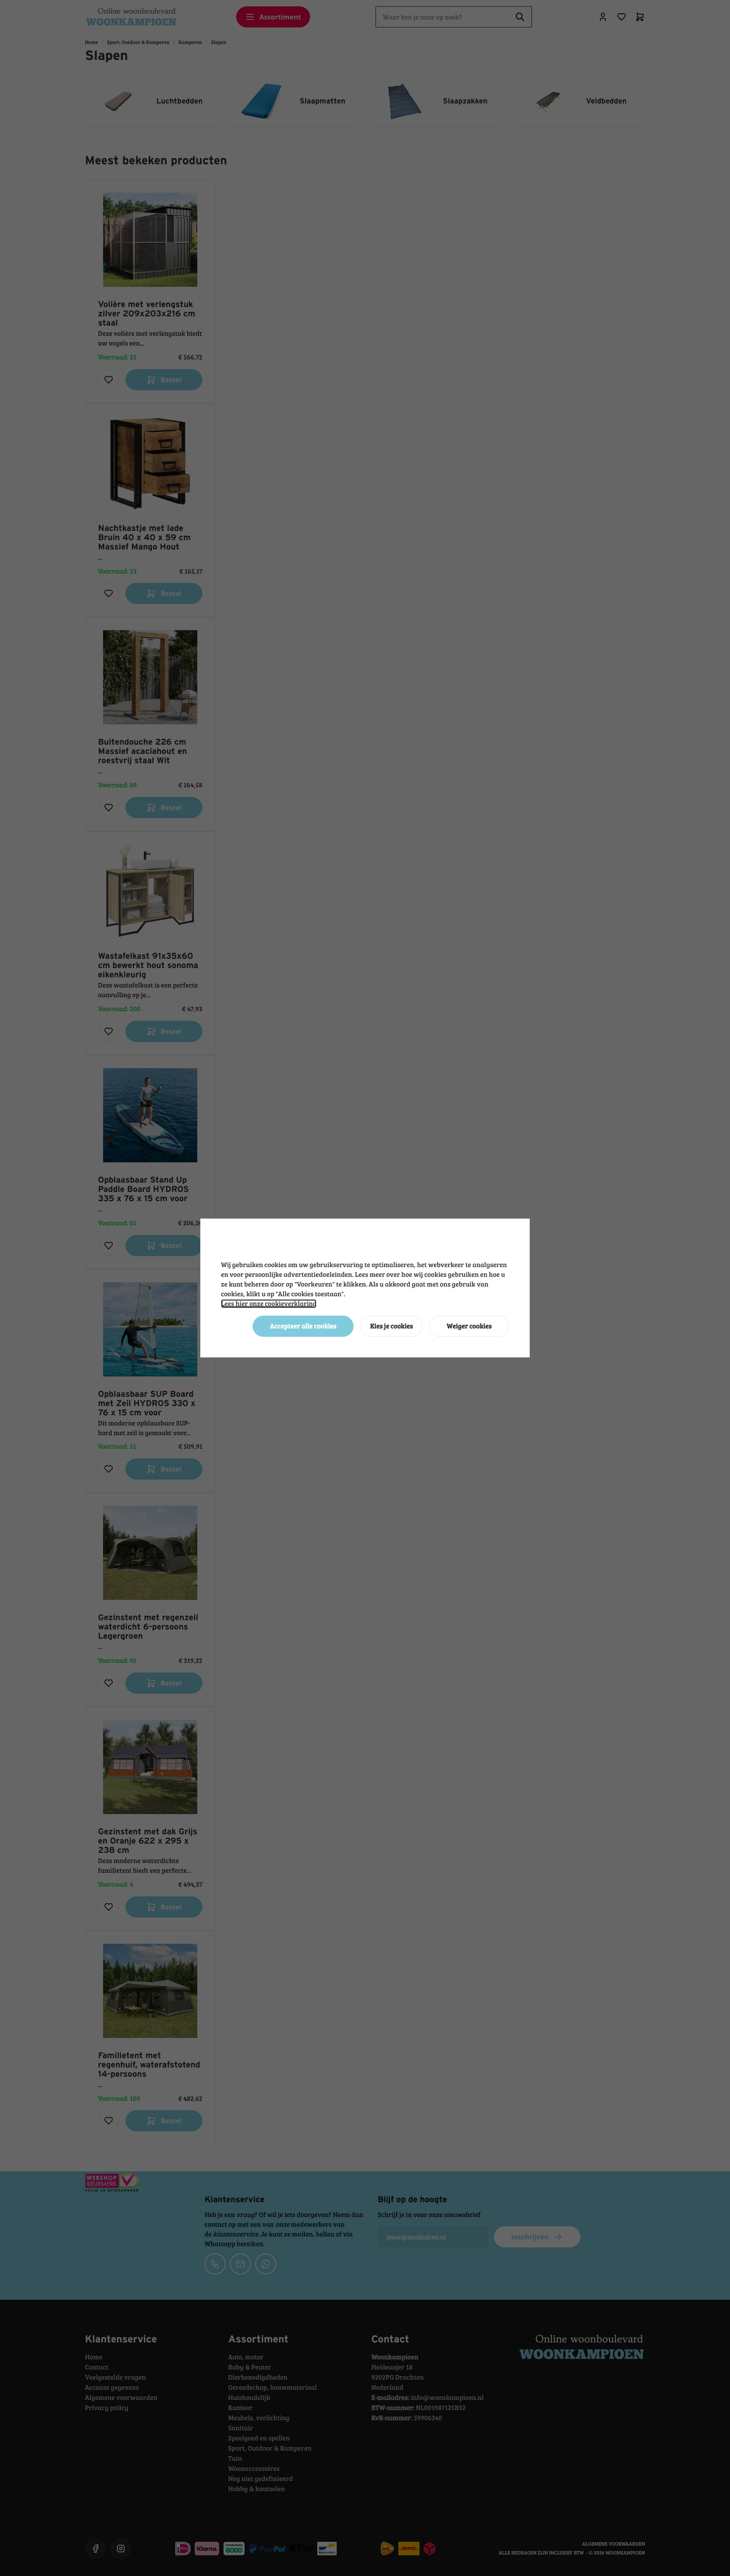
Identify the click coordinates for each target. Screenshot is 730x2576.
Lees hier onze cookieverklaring (269, 1304)
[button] (303, 1326)
